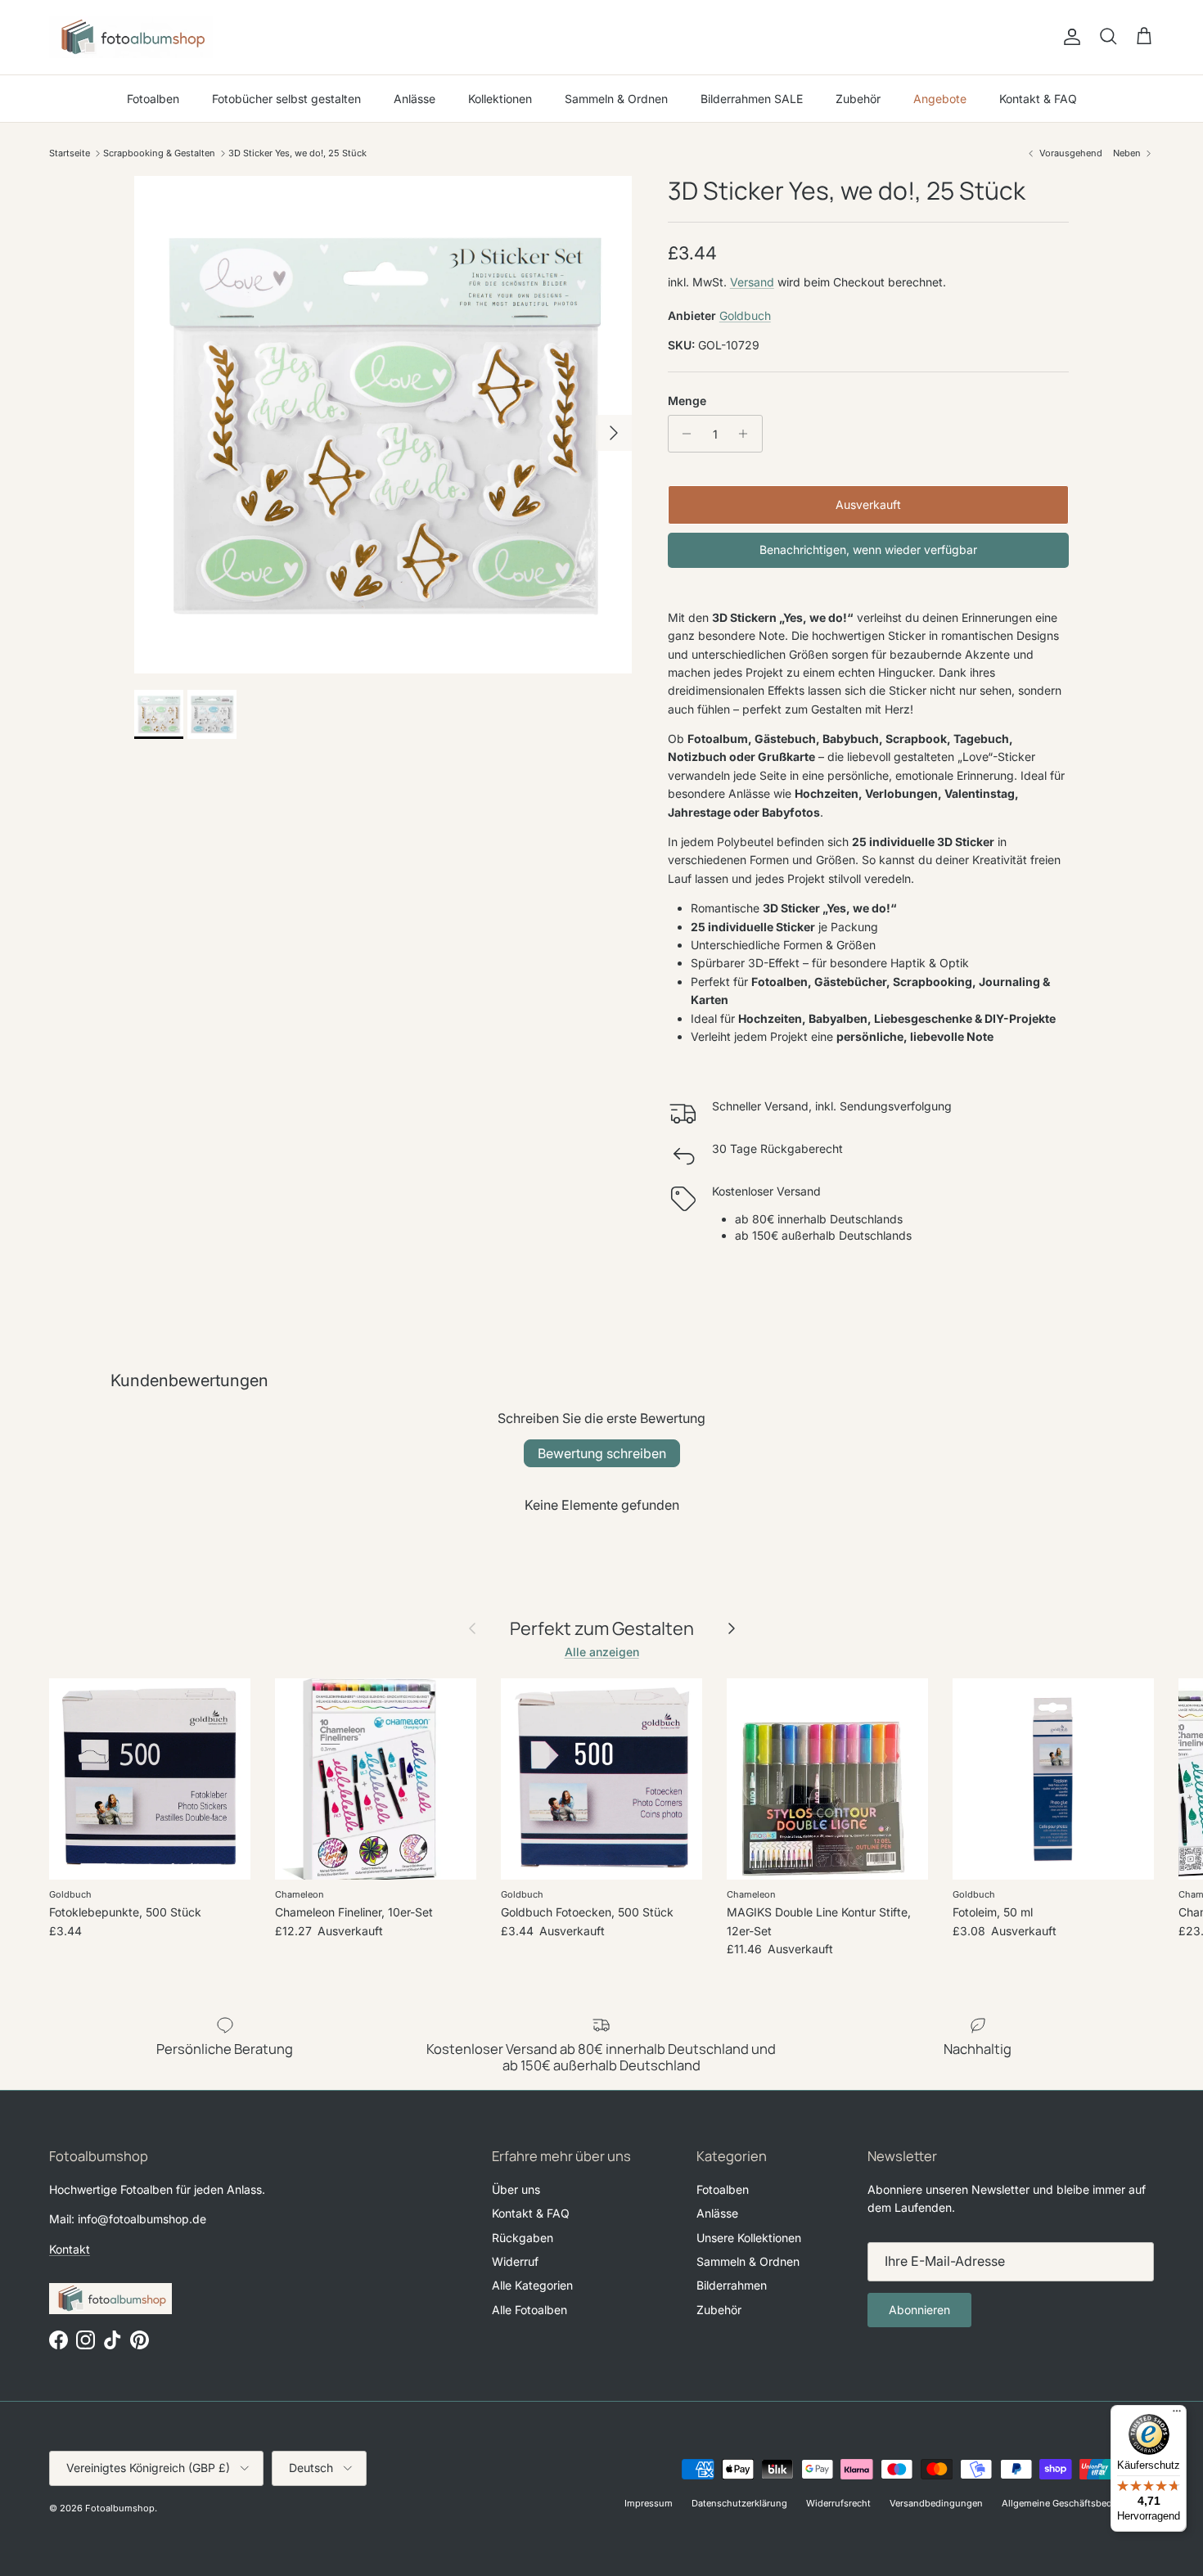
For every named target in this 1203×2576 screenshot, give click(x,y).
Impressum (649, 2503)
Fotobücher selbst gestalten (286, 99)
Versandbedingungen (936, 2503)
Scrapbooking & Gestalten (159, 153)
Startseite (70, 153)
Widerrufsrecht (838, 2503)
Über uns (516, 2189)
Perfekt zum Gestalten (602, 1628)
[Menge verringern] (683, 434)
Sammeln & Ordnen (616, 99)
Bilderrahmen (732, 2285)
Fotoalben (153, 99)
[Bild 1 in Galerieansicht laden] (383, 425)
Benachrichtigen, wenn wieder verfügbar (868, 549)
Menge (687, 401)
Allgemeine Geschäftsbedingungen (1078, 2503)
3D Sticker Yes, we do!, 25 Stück (297, 153)
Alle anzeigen (602, 1652)
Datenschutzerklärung (739, 2503)
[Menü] (1177, 2415)
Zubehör (858, 99)
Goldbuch (745, 315)
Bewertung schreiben (602, 1453)
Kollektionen (500, 99)
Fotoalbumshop (120, 2508)
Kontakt (70, 2249)
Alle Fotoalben (529, 2310)
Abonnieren (919, 2310)
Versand (752, 282)
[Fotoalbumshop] (131, 37)
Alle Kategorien (532, 2285)
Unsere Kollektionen (749, 2238)
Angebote (940, 99)
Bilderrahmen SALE (752, 99)
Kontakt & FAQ (1038, 99)
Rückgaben (523, 2238)
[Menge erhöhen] (748, 434)
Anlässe (415, 99)
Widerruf (515, 2261)
